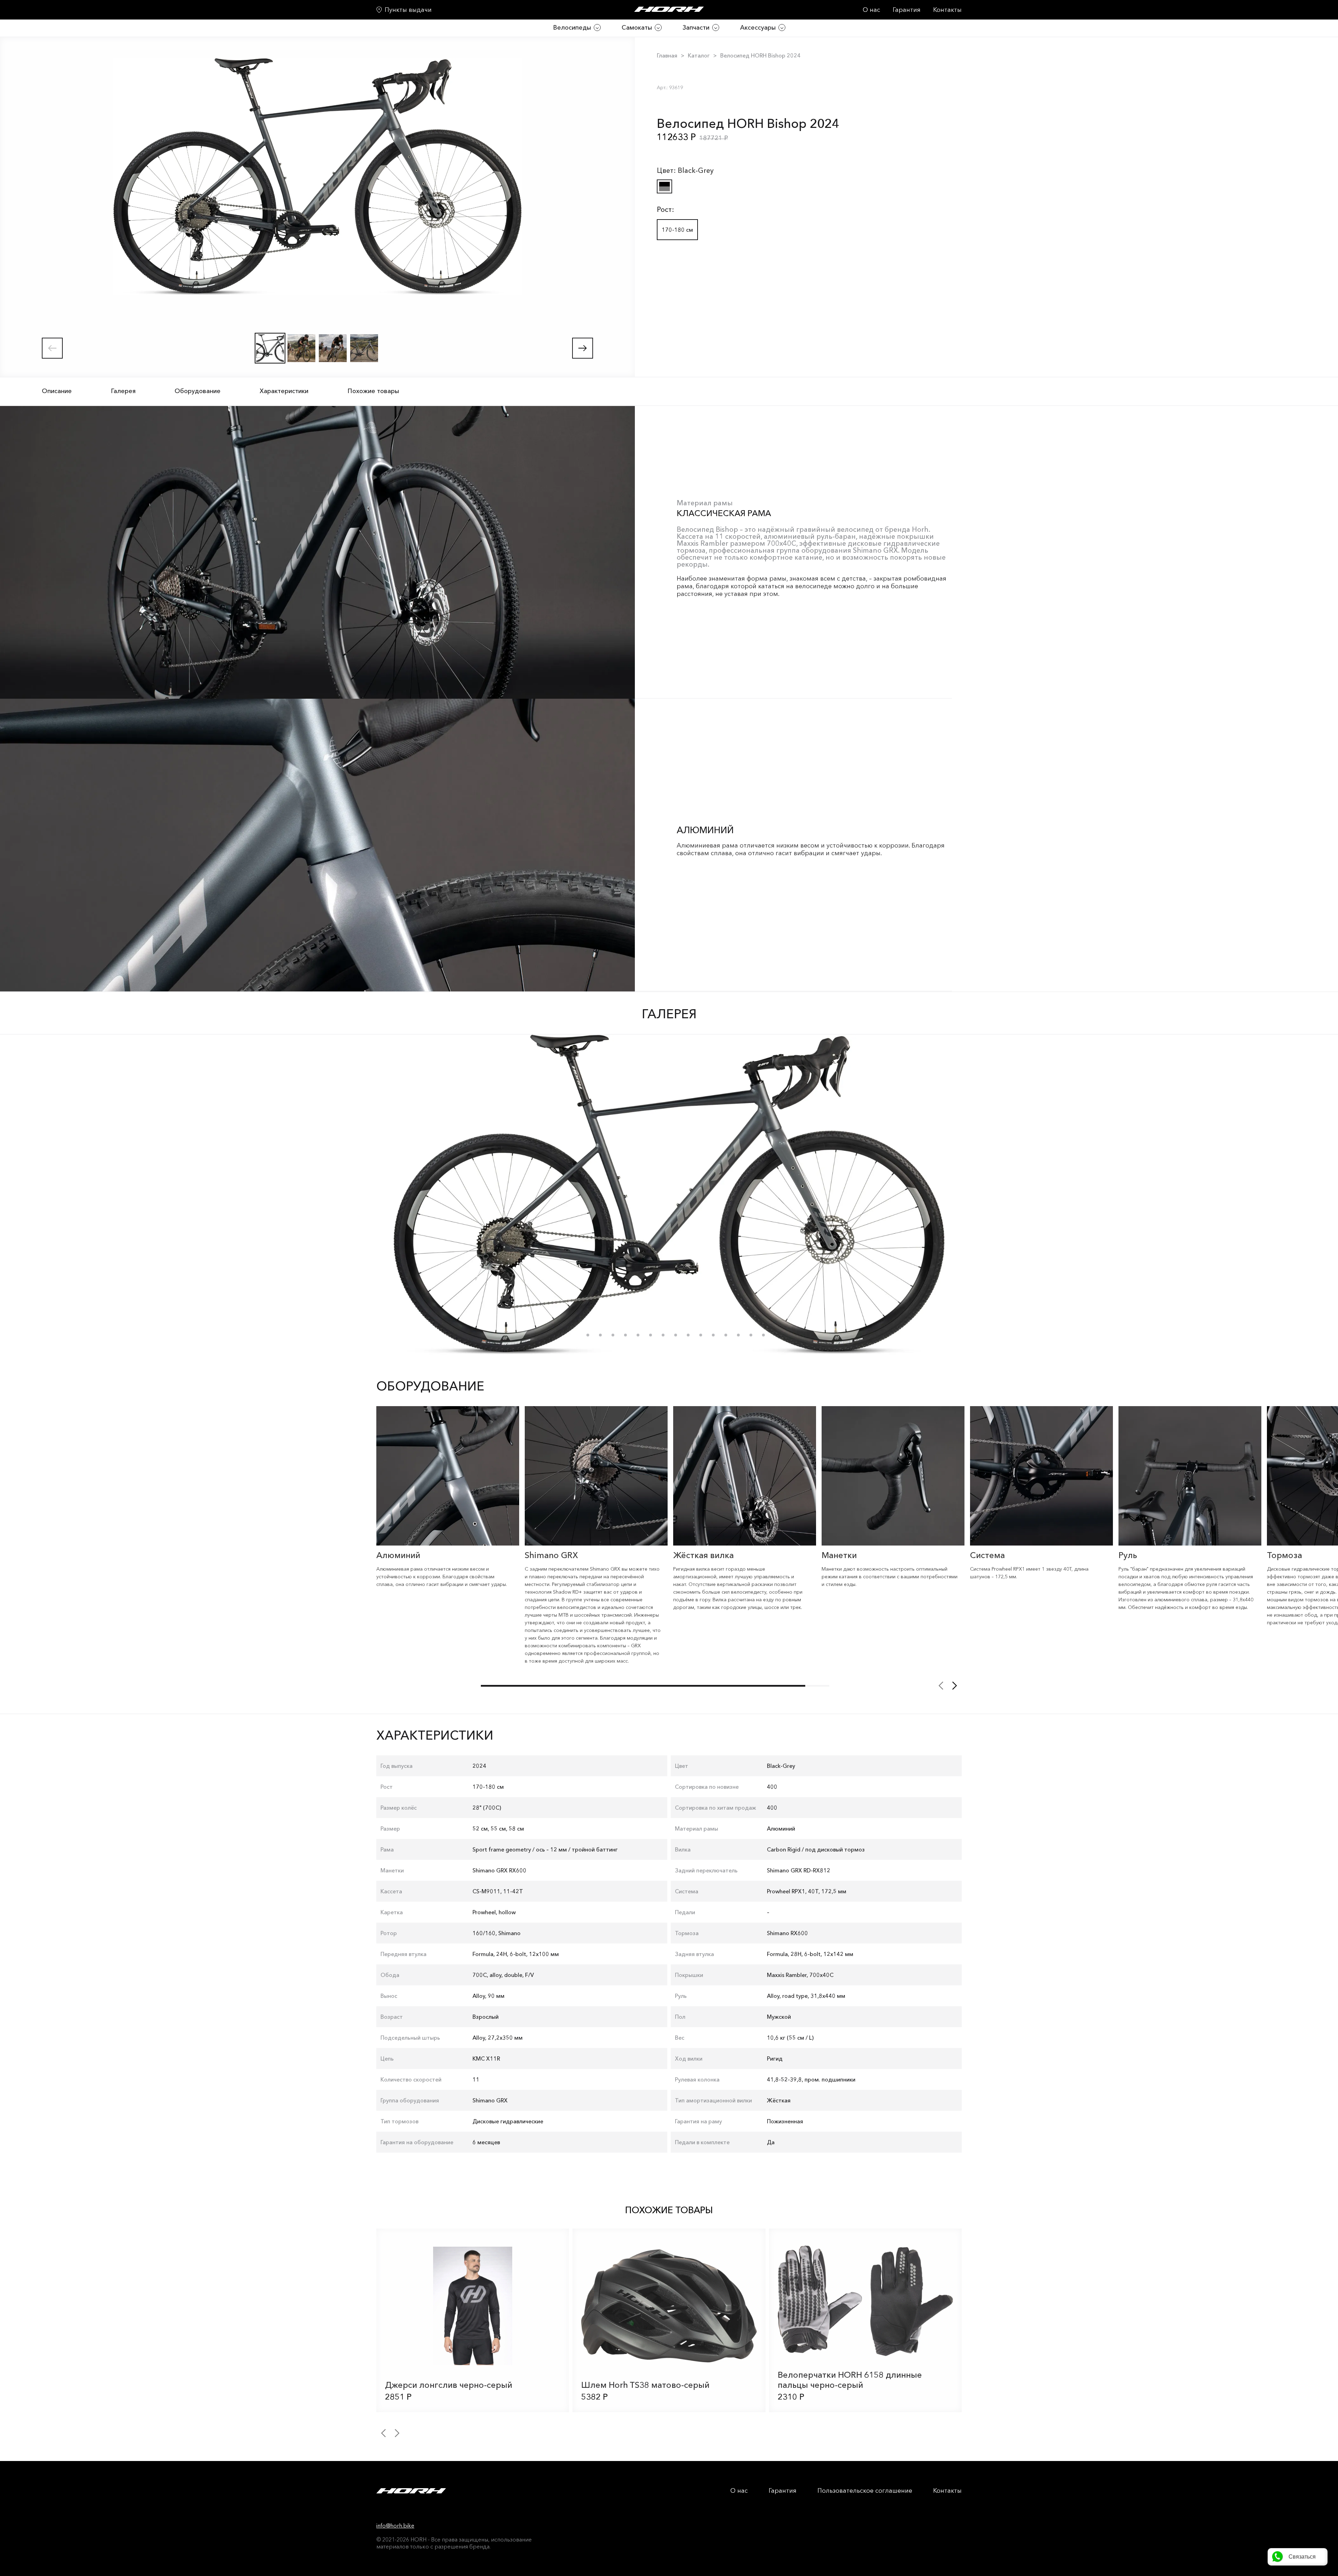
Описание (57, 391)
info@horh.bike (395, 2525)
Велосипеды (572, 28)
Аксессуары (758, 28)
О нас (871, 10)
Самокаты (637, 28)
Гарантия (907, 10)
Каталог (699, 55)
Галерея (123, 391)
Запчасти (696, 28)
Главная (667, 55)
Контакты (947, 10)
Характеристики (284, 391)
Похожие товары (373, 391)
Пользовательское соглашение (865, 2491)
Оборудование (198, 391)
